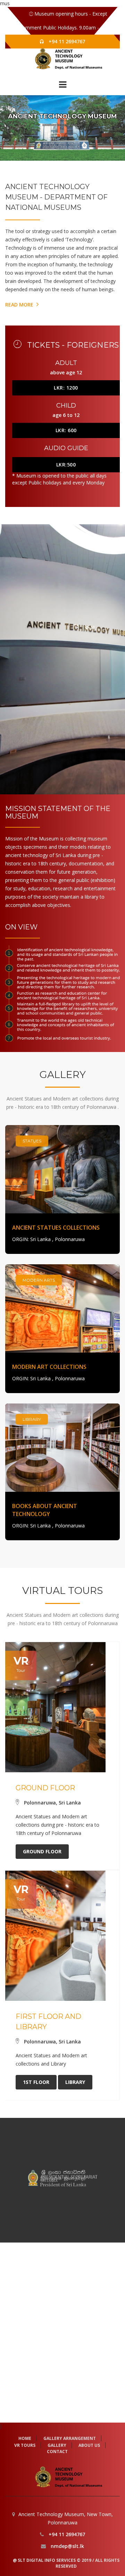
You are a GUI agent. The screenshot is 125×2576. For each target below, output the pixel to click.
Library (75, 2082)
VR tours (25, 2445)
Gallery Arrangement (70, 2438)
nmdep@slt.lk (67, 2546)
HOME (25, 2438)
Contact (57, 2452)
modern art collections (49, 1367)
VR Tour (54, 136)
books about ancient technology (45, 1510)
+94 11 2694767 (67, 41)
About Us (89, 2445)
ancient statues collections (56, 1228)
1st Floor (36, 2082)
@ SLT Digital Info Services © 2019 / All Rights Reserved (66, 2563)
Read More (20, 305)
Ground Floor (42, 1851)
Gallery (71, 136)
